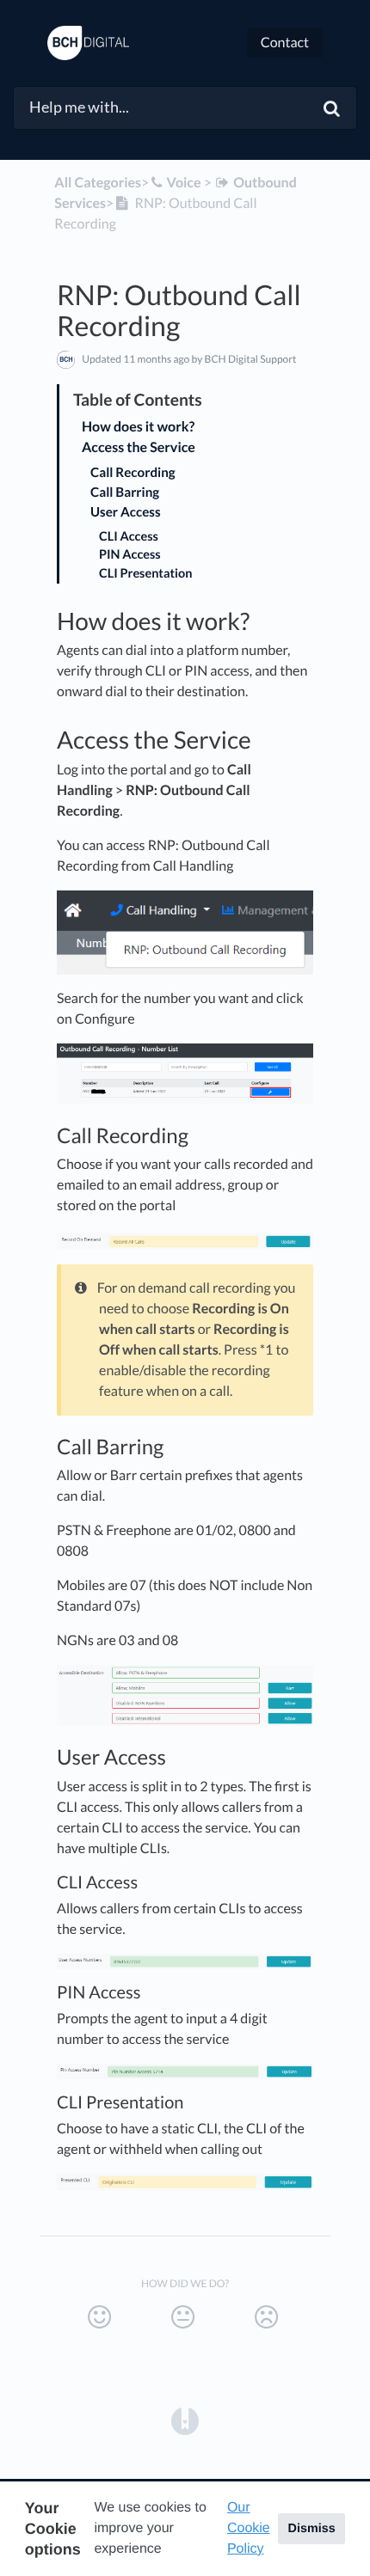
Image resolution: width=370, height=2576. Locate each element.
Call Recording (133, 473)
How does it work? (138, 427)
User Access (126, 512)
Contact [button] (285, 43)
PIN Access (130, 555)
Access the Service (139, 447)
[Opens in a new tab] (185, 2420)
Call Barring (125, 493)
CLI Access (129, 537)
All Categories (98, 183)
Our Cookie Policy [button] (249, 2528)
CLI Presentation (145, 574)
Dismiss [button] (311, 2529)
